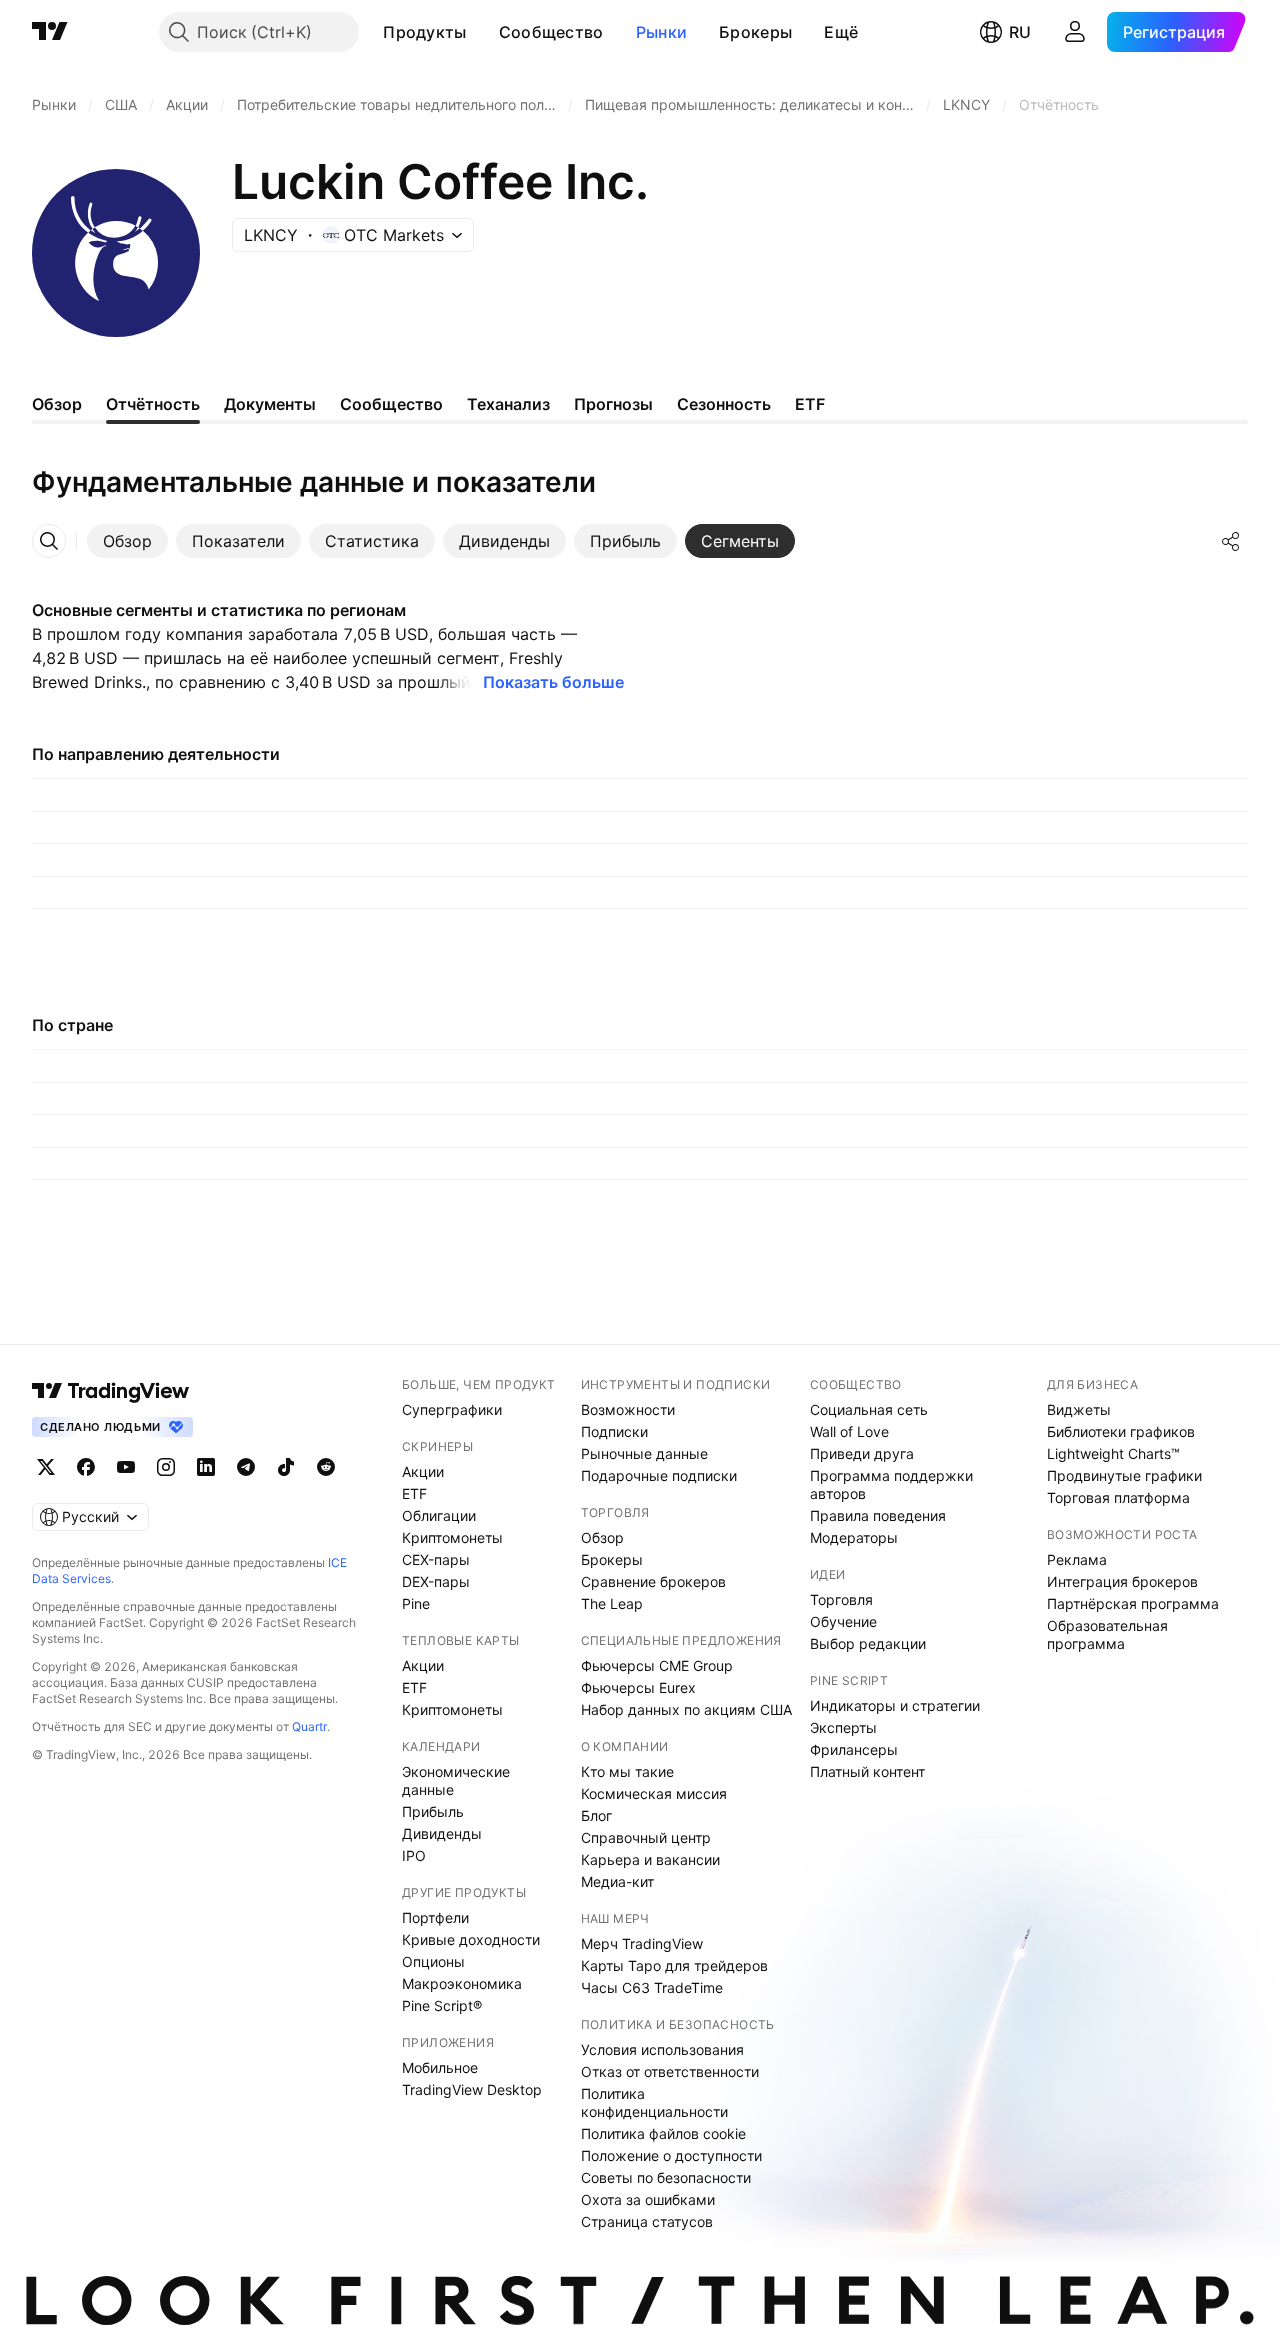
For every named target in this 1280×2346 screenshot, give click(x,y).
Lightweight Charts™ (1113, 1453)
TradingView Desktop (472, 2089)
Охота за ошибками (648, 2199)
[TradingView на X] (46, 1467)
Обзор (602, 1537)
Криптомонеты (452, 1537)
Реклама (1077, 1559)
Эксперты (843, 1727)
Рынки (662, 32)
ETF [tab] (810, 404)
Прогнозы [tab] (613, 404)
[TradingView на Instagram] (166, 1467)
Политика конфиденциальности (654, 2102)
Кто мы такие (627, 1771)
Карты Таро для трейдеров (674, 1965)
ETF (414, 1493)
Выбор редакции (868, 1643)
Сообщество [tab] (391, 404)
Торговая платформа (1118, 1497)
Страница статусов (647, 2221)
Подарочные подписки (659, 1475)
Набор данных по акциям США (686, 1709)
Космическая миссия (654, 1793)
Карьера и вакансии (650, 1859)
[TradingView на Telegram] (246, 1467)
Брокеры (755, 32)
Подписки (614, 1431)
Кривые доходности (471, 1939)
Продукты (424, 32)
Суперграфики (452, 1409)
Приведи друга (862, 1453)
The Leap (612, 1603)
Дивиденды (442, 1833)
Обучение (843, 1621)
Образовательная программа (1107, 1634)
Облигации (439, 1515)
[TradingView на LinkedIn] (206, 1467)
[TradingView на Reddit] (326, 1467)
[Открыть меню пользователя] (1075, 32)
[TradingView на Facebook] (86, 1467)
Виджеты (1079, 1409)
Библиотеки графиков (1121, 1431)
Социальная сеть (869, 1409)
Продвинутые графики (1124, 1475)
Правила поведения (878, 1515)
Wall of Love (849, 1431)
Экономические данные (456, 1780)
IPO (414, 1855)
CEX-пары (436, 1559)
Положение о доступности (671, 2155)
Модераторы (854, 1537)
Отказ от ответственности (670, 2071)
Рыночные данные (644, 1453)
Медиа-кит (617, 1881)
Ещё (841, 32)
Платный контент (867, 1771)
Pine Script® (442, 2005)
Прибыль (433, 1811)
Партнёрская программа (1133, 1603)
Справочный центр (646, 1837)
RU (1020, 32)
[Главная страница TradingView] (50, 32)
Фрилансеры (854, 1749)
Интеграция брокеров (1122, 1581)
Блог (596, 1815)
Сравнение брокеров (653, 1581)
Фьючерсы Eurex (638, 1687)
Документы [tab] (270, 404)
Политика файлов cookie (663, 2133)
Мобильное (440, 2067)
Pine (416, 1603)
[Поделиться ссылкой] (1231, 541)
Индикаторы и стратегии (895, 1705)
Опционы (433, 1961)
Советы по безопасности (666, 2177)
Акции (423, 1471)
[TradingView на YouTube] (126, 1467)
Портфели (435, 1917)
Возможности (628, 1409)
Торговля (841, 1599)
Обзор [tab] (57, 404)
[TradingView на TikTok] (286, 1467)
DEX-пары (436, 1581)
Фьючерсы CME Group (657, 1665)
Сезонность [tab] (724, 404)
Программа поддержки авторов (891, 1484)
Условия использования (662, 2049)
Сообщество (551, 32)
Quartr (309, 1726)
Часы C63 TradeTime (652, 1987)
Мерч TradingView (642, 1943)
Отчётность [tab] (153, 404)
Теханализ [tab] (508, 404)
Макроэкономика (462, 1983)
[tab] (127, 541)
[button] (482, 32)
